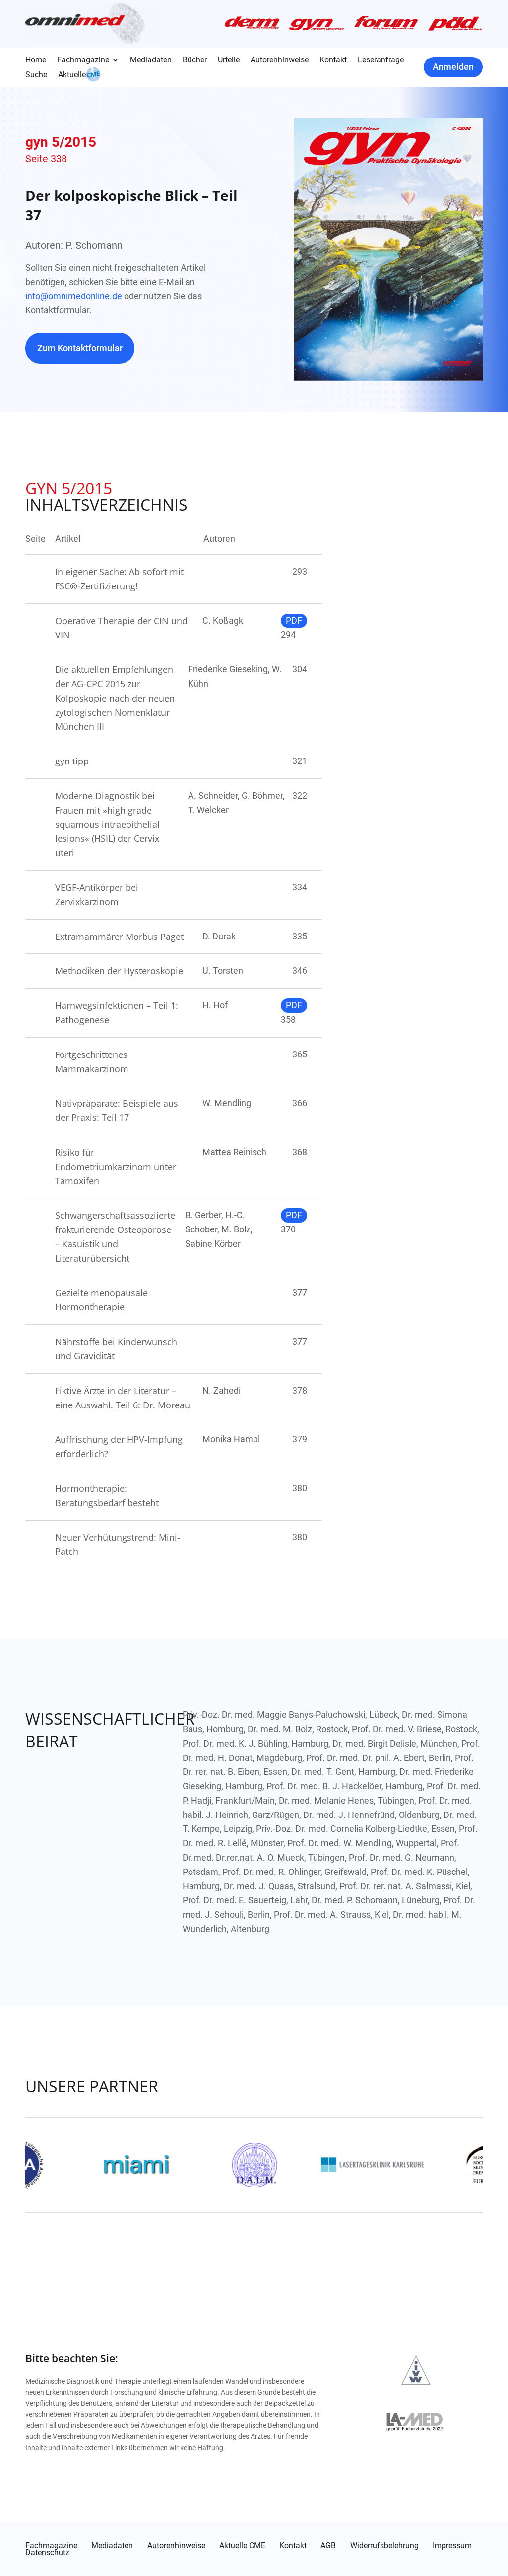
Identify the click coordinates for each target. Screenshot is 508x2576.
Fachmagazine (83, 60)
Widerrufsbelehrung (384, 2546)
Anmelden (453, 67)
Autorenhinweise (280, 60)
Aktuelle (72, 75)
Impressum (452, 2546)
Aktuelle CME (242, 2546)
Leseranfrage (381, 60)
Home (36, 60)
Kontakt (333, 60)
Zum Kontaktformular (80, 348)
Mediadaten (151, 60)
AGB (328, 2546)
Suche (36, 75)
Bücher (195, 60)
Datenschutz (47, 2553)
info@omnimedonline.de (74, 296)
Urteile (229, 60)
